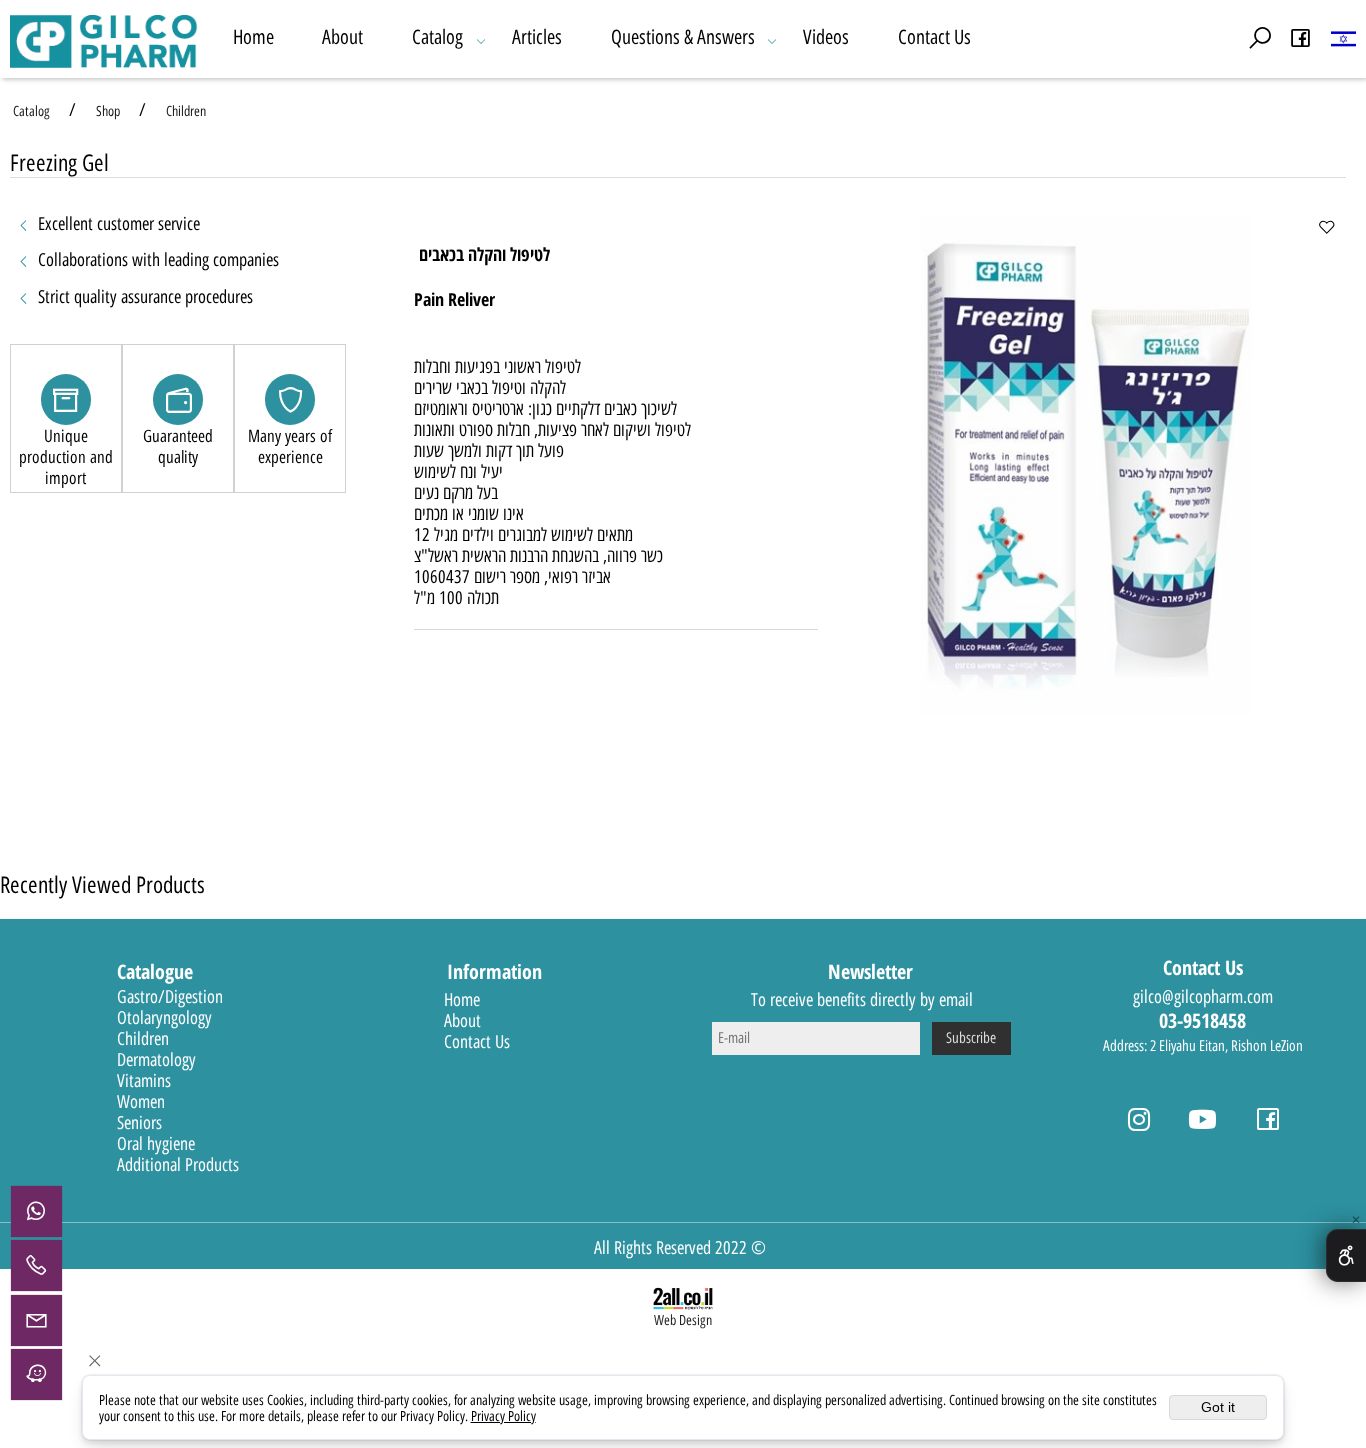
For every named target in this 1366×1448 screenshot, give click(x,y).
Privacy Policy (503, 1416)
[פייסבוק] (1300, 37)
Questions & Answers (683, 37)
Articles (537, 37)
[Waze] (36, 1375)
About (342, 37)
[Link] (1343, 38)
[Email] (36, 1320)
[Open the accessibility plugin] (1346, 1255)
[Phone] (36, 1265)
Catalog (437, 37)
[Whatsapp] (36, 1211)
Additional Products (178, 1164)
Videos (826, 37)
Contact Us (934, 37)
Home (253, 37)
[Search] (1260, 37)
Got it (1218, 1407)
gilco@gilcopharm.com (1203, 996)
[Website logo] (104, 39)
